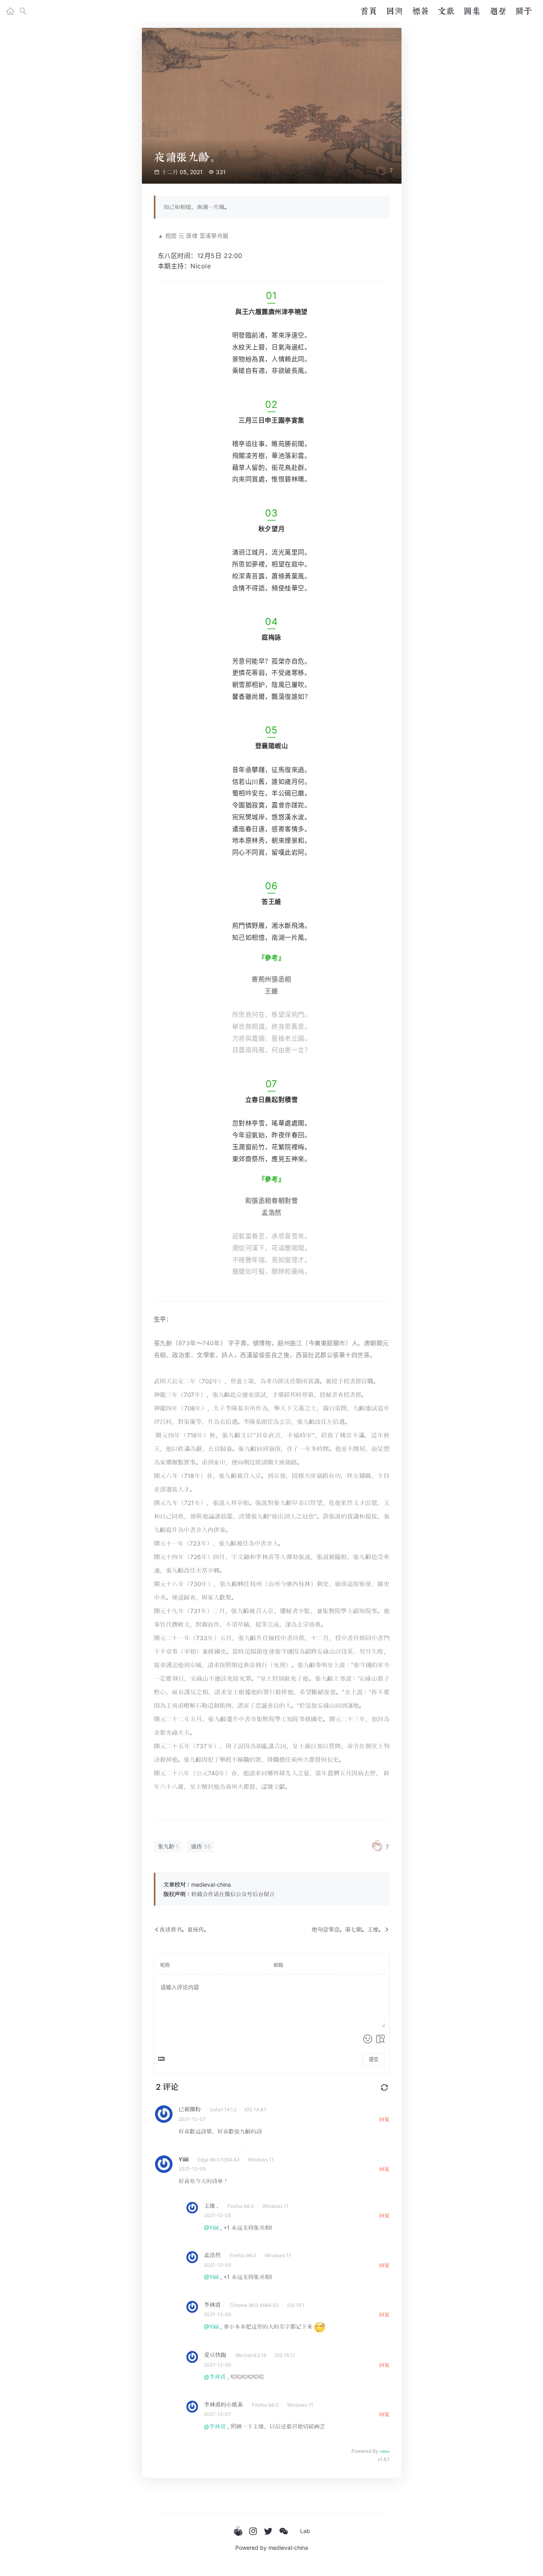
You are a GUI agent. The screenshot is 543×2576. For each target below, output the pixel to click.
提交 (374, 2060)
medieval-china (288, 2548)
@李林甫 (215, 2377)
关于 (524, 11)
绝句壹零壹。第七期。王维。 (348, 1929)
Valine (385, 2451)
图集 (472, 11)
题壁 (498, 11)
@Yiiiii (211, 2228)
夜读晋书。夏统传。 (184, 1929)
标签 (420, 11)
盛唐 (196, 1846)
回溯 (394, 11)
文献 (446, 11)
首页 (368, 11)
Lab (305, 2531)
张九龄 (166, 1846)
